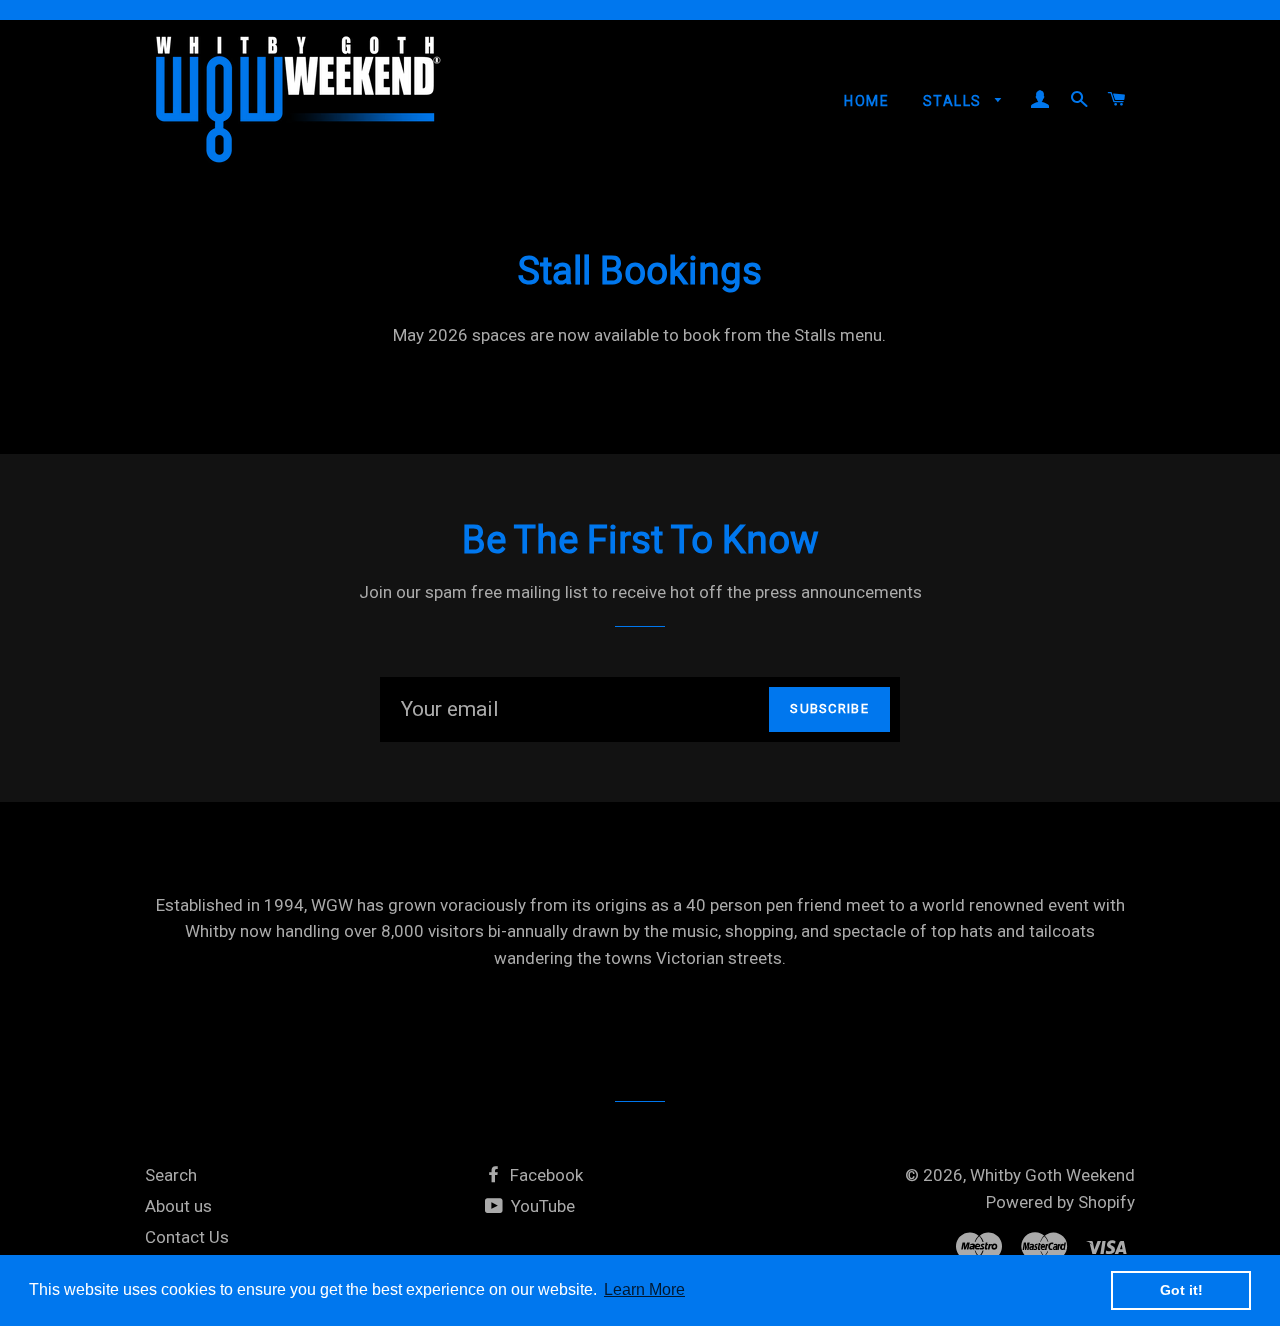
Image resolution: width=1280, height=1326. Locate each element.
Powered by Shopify (1060, 1202)
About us (178, 1206)
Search (171, 1175)
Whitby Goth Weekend (1052, 1175)
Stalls (954, 101)
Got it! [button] (1181, 1290)
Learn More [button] (644, 1289)
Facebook (544, 1175)
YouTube (541, 1206)
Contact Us (187, 1237)
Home (866, 101)
